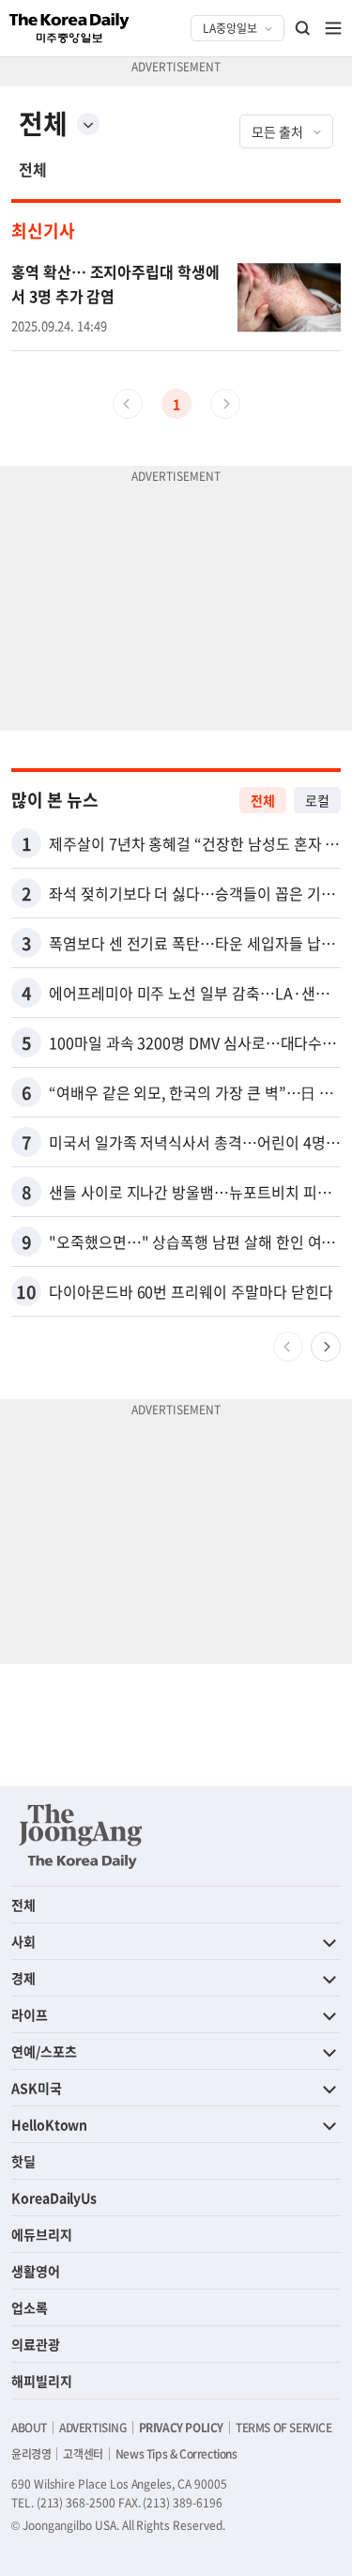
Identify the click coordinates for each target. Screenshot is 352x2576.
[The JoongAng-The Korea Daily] (81, 1836)
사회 (23, 1941)
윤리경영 (31, 2454)
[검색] (303, 28)
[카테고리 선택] (88, 124)
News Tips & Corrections (176, 2454)
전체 (33, 169)
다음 (326, 1347)
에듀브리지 (42, 2234)
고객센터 (83, 2454)
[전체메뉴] (333, 28)
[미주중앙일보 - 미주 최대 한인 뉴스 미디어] (69, 28)
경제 (23, 1978)
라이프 (30, 2014)
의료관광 (36, 2344)
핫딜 (23, 2161)
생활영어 (36, 2271)
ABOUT (29, 2428)
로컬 (317, 800)
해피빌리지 (42, 2381)
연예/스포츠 (44, 2051)
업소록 (30, 2307)
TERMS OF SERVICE (284, 2428)
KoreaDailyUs (54, 2198)
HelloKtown (49, 2124)
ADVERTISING (93, 2428)
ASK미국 (37, 2088)
